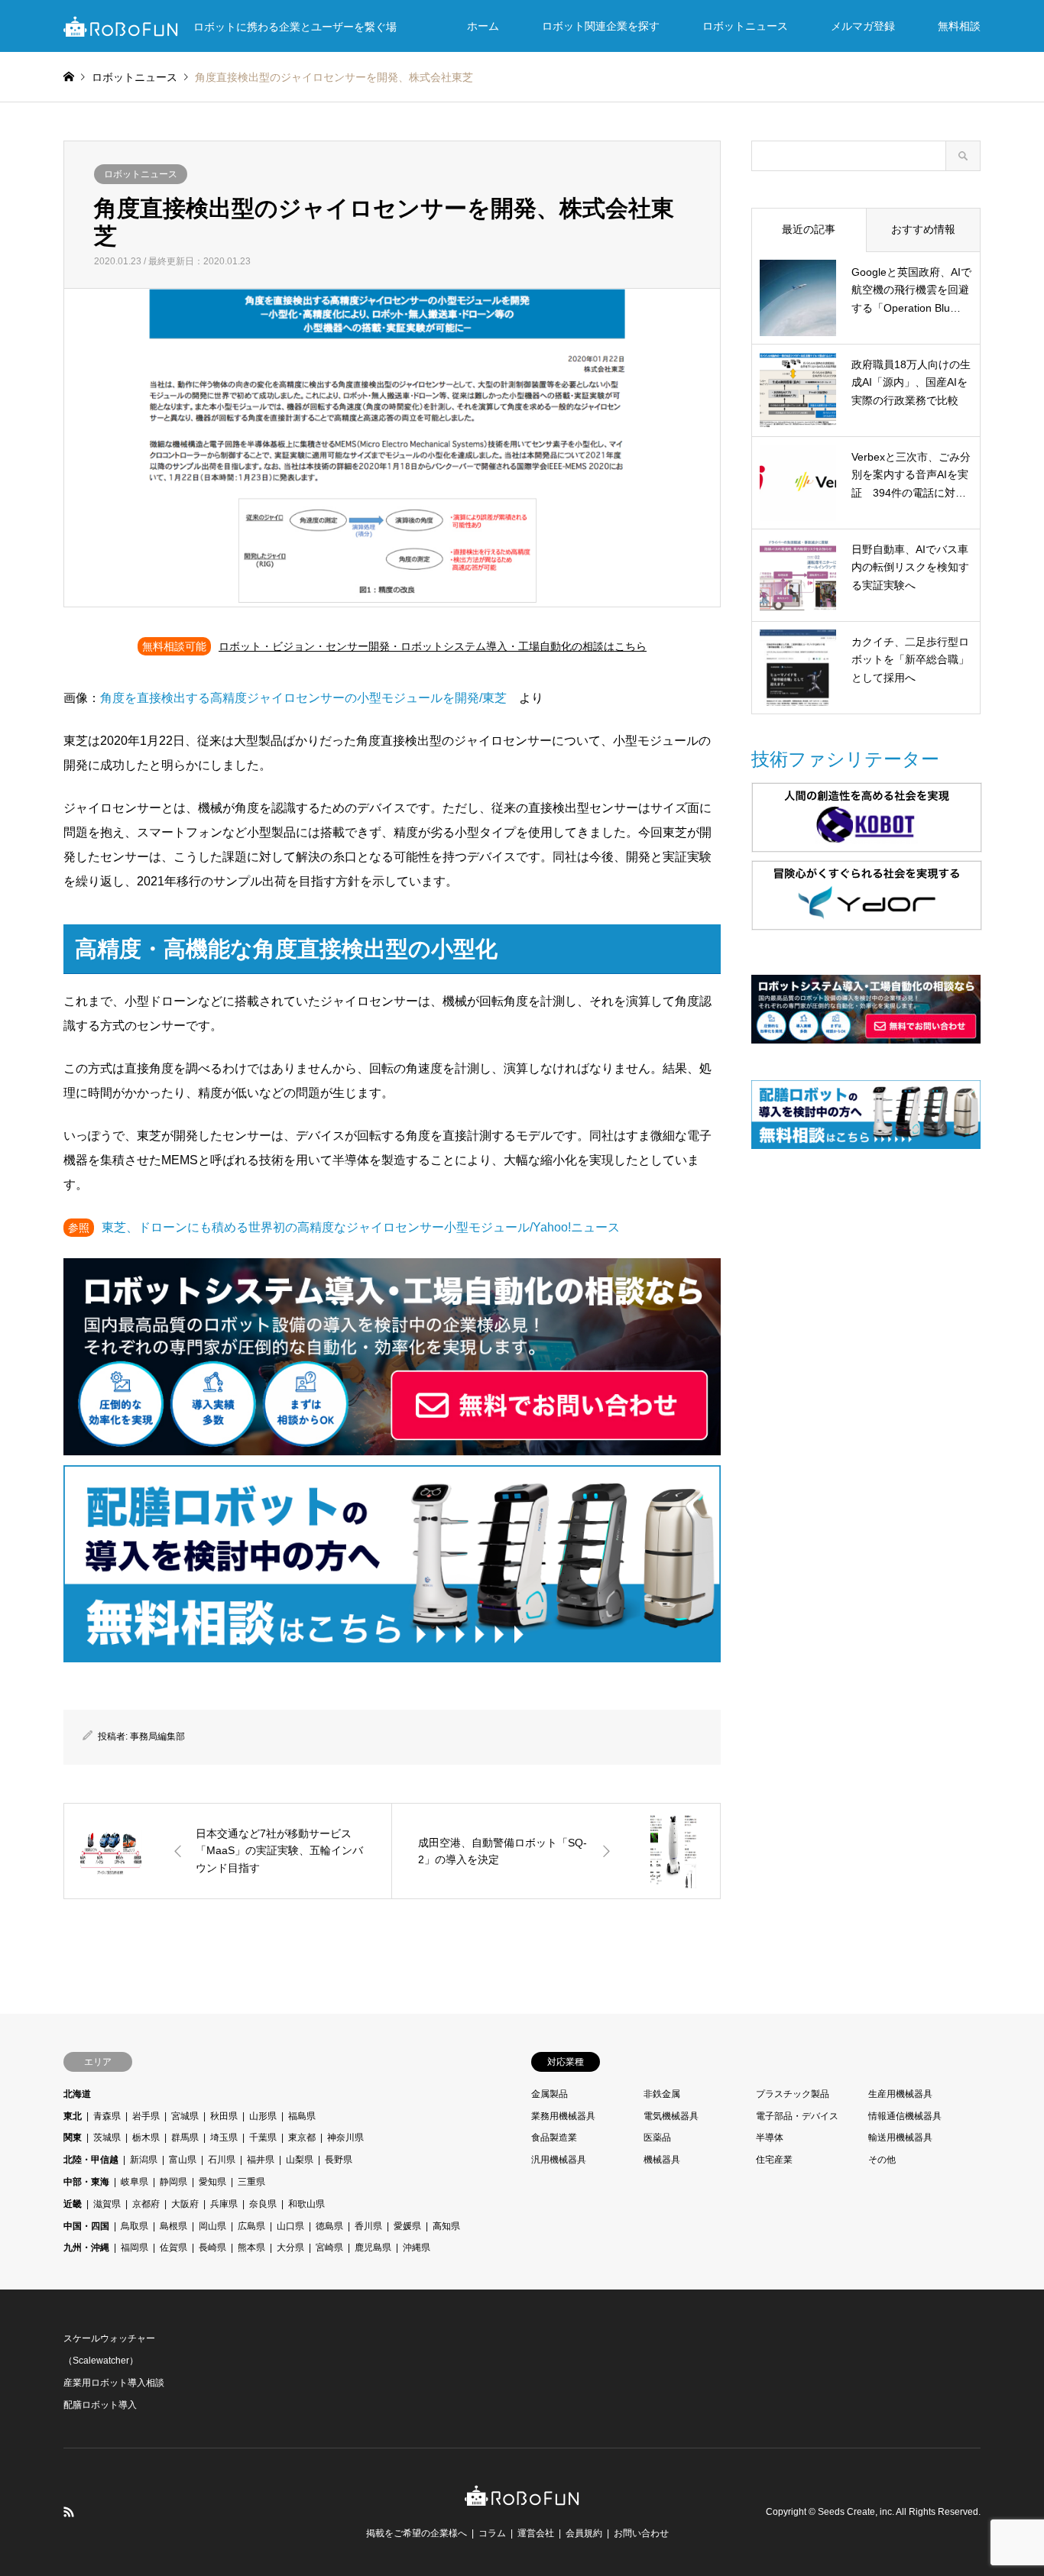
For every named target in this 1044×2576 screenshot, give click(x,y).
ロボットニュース (745, 26)
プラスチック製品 (793, 2094)
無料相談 (959, 26)
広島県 (251, 2226)
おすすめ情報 (923, 229)
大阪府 (185, 2204)
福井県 (261, 2160)
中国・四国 (86, 2226)
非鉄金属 (662, 2094)
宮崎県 (329, 2248)
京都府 (146, 2204)
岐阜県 (135, 2182)
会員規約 (584, 2533)
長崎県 (212, 2248)
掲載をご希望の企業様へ (417, 2533)
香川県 (368, 2226)
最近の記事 (809, 229)
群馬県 (185, 2137)
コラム (492, 2533)
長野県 (339, 2160)
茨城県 (107, 2137)
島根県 (173, 2226)
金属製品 (550, 2094)
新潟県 (144, 2160)
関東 (73, 2137)
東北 (73, 2116)
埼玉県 (224, 2137)
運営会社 (536, 2533)
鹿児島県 (373, 2248)
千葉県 (263, 2137)
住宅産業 (774, 2160)
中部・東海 (86, 2182)
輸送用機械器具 (900, 2137)
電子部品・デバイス (797, 2116)
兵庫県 (224, 2204)
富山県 (183, 2160)
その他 (882, 2160)
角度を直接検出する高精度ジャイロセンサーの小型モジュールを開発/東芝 (303, 698)
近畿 (73, 2204)
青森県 (107, 2116)
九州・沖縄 (86, 2248)
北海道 (77, 2094)
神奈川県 (345, 2137)
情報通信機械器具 (905, 2116)
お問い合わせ (641, 2533)
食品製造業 (554, 2137)
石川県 (222, 2160)
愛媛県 (407, 2226)
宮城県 (185, 2116)
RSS (69, 2512)
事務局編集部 (157, 1736)
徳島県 (329, 2226)
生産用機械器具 (900, 2094)
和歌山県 (306, 2204)
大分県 (290, 2248)
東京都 (302, 2137)
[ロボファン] (522, 2498)
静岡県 (173, 2182)
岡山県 (212, 2226)
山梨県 (300, 2160)
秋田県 (224, 2116)
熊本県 (251, 2248)
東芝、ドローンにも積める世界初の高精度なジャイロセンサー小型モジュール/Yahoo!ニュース (361, 1227)
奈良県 (263, 2204)
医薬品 (657, 2137)
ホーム (483, 26)
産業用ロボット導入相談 (114, 2383)
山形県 (263, 2116)
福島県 (302, 2116)
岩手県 (146, 2116)
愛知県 (212, 2182)
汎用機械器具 (559, 2160)
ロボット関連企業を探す (601, 26)
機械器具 (662, 2160)
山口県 (290, 2226)
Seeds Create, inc (855, 2512)
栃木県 (146, 2137)
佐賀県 (173, 2248)
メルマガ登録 (863, 26)
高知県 (446, 2226)
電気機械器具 (671, 2116)
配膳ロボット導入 (100, 2405)
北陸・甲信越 (91, 2160)
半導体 (770, 2137)
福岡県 (135, 2248)
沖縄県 (417, 2248)
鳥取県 (135, 2226)
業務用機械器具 (563, 2116)
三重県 (251, 2182)
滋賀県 (107, 2204)
